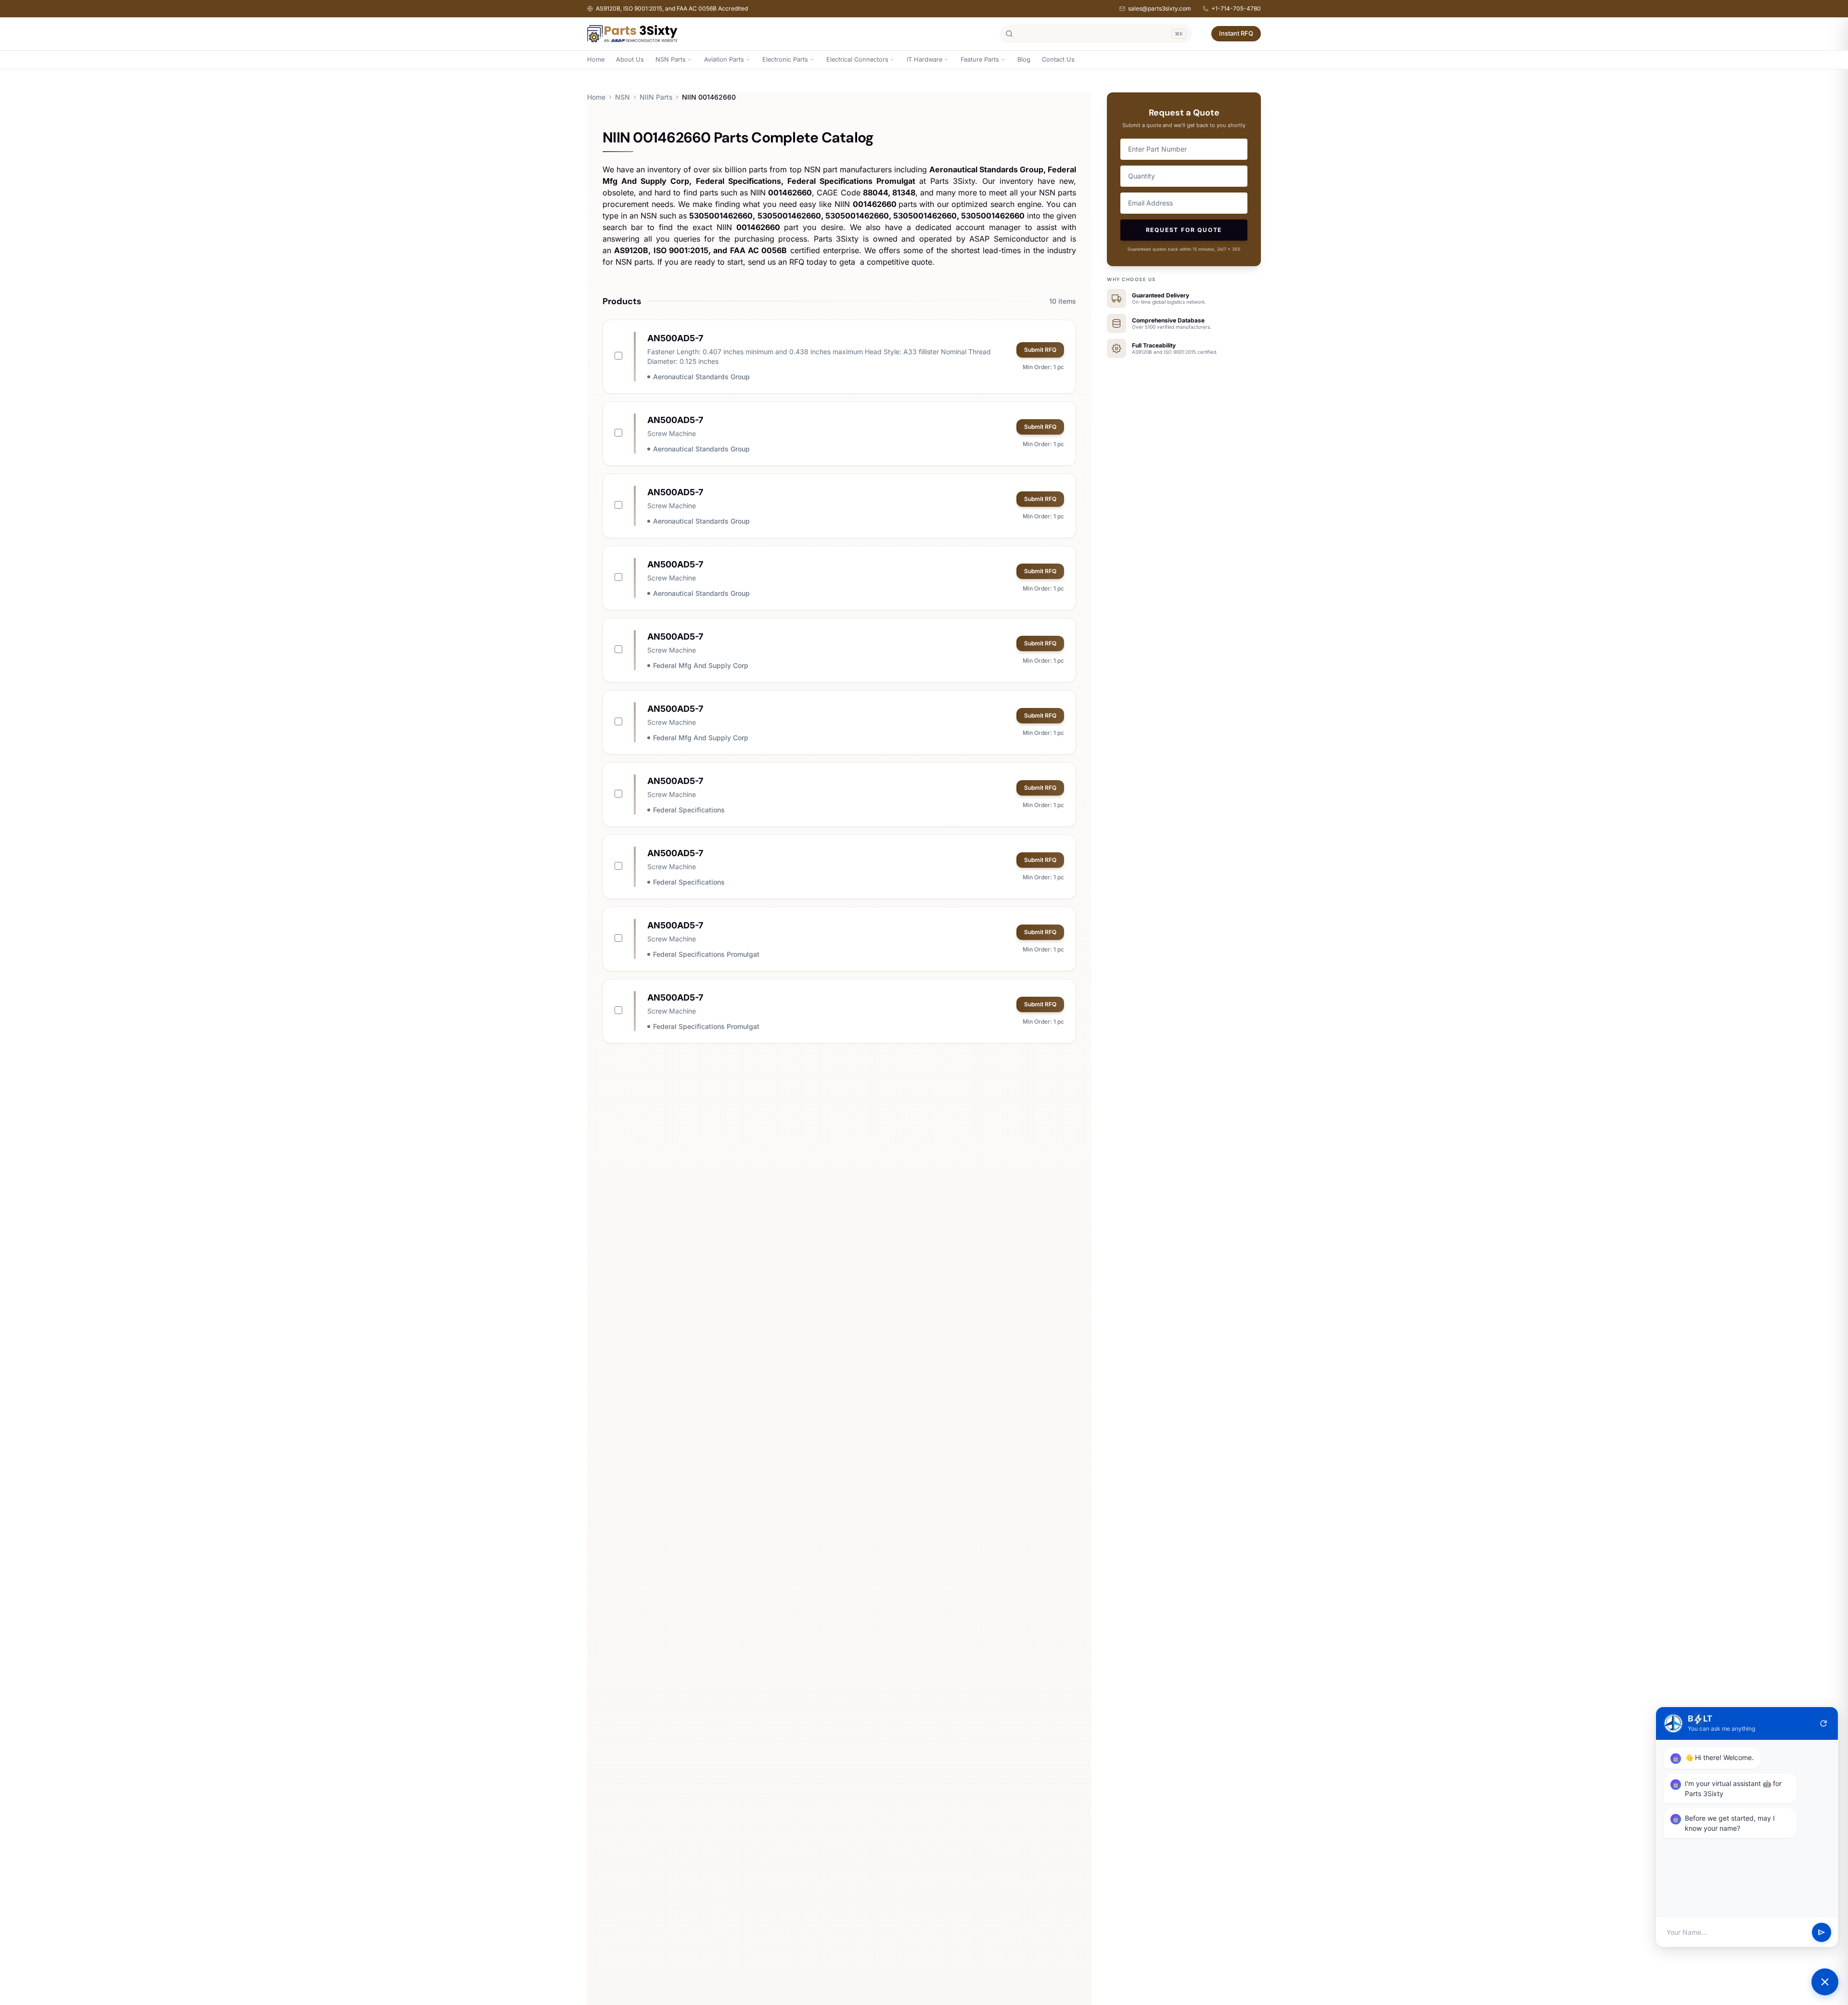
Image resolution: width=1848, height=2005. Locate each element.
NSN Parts (671, 59)
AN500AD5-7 (675, 338)
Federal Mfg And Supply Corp (701, 665)
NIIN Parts (656, 97)
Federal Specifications (689, 810)
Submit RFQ (1040, 350)
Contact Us (1058, 59)
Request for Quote (1184, 230)
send (1822, 1932)
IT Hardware (924, 59)
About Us (630, 59)
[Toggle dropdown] (690, 60)
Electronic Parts (785, 59)
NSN (622, 97)
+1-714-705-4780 (1236, 8)
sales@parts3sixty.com (1160, 8)
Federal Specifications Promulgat (706, 954)
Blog (1024, 59)
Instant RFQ (1236, 33)
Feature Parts (980, 59)
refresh (1823, 1723)
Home (596, 59)
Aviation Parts (724, 59)
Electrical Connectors (857, 59)
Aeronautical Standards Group (701, 377)
